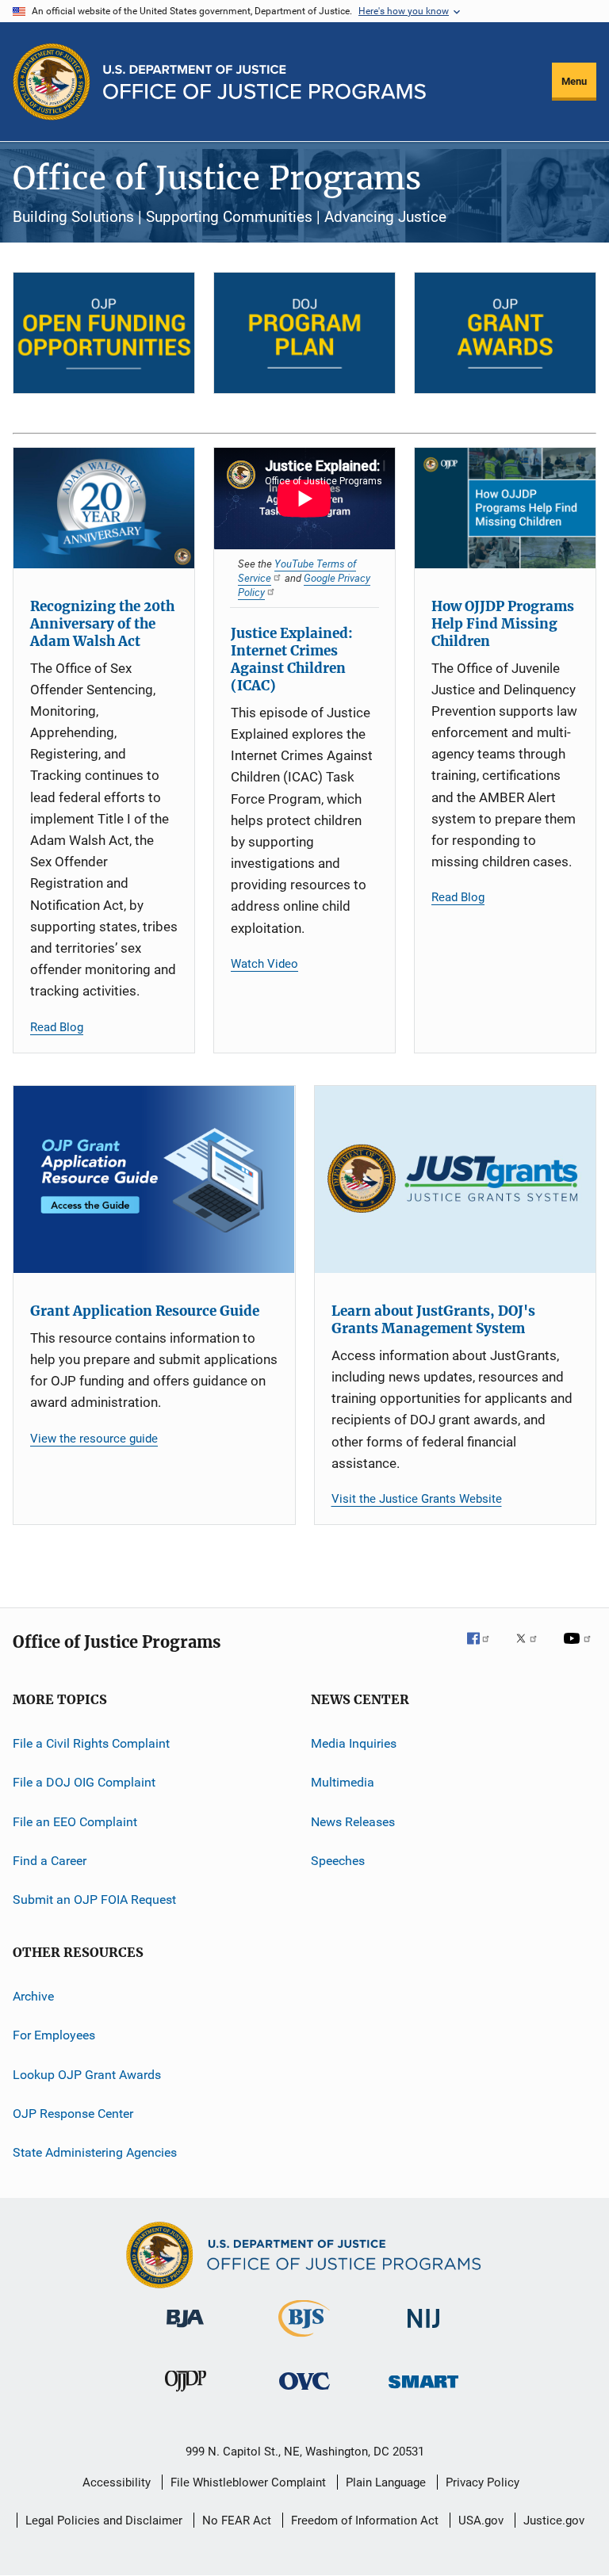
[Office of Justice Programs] (52, 82)
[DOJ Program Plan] (304, 333)
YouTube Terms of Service (297, 571)
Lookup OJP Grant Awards (87, 2074)
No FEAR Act (237, 2521)
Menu (574, 81)
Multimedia (343, 1782)
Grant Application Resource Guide (145, 1311)
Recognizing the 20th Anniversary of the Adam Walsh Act (102, 624)
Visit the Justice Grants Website (417, 1499)
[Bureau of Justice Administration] (185, 2330)
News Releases (353, 1821)
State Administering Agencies (95, 2152)
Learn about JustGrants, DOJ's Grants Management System (433, 1320)
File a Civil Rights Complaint (91, 1743)
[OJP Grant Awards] (505, 333)
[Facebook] (485, 1649)
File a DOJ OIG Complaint (84, 1782)
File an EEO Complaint (75, 1821)
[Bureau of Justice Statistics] (304, 2340)
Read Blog (57, 1027)
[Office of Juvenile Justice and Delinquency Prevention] (186, 2394)
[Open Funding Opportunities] (104, 333)
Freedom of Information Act (365, 2521)
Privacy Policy (483, 2482)
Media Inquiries (354, 1743)
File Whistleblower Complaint (248, 2482)
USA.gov (481, 2521)
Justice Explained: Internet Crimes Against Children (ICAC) (292, 659)
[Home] (264, 82)
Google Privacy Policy (304, 585)
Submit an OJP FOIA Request (94, 1900)
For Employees (54, 2035)
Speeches (338, 1861)
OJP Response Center (73, 2114)
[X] (532, 1649)
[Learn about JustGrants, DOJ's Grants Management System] (456, 1179)
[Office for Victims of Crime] (304, 2393)
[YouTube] (580, 1649)
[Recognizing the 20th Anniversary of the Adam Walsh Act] (104, 508)
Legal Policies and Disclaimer (104, 2521)
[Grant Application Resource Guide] (154, 1179)
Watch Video (264, 964)
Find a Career (50, 1861)
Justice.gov (554, 2521)
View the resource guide (94, 1439)
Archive (33, 1996)
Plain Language (386, 2482)
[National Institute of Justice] (423, 2331)
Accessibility (117, 2482)
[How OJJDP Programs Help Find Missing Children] (505, 508)
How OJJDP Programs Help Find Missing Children (503, 624)
